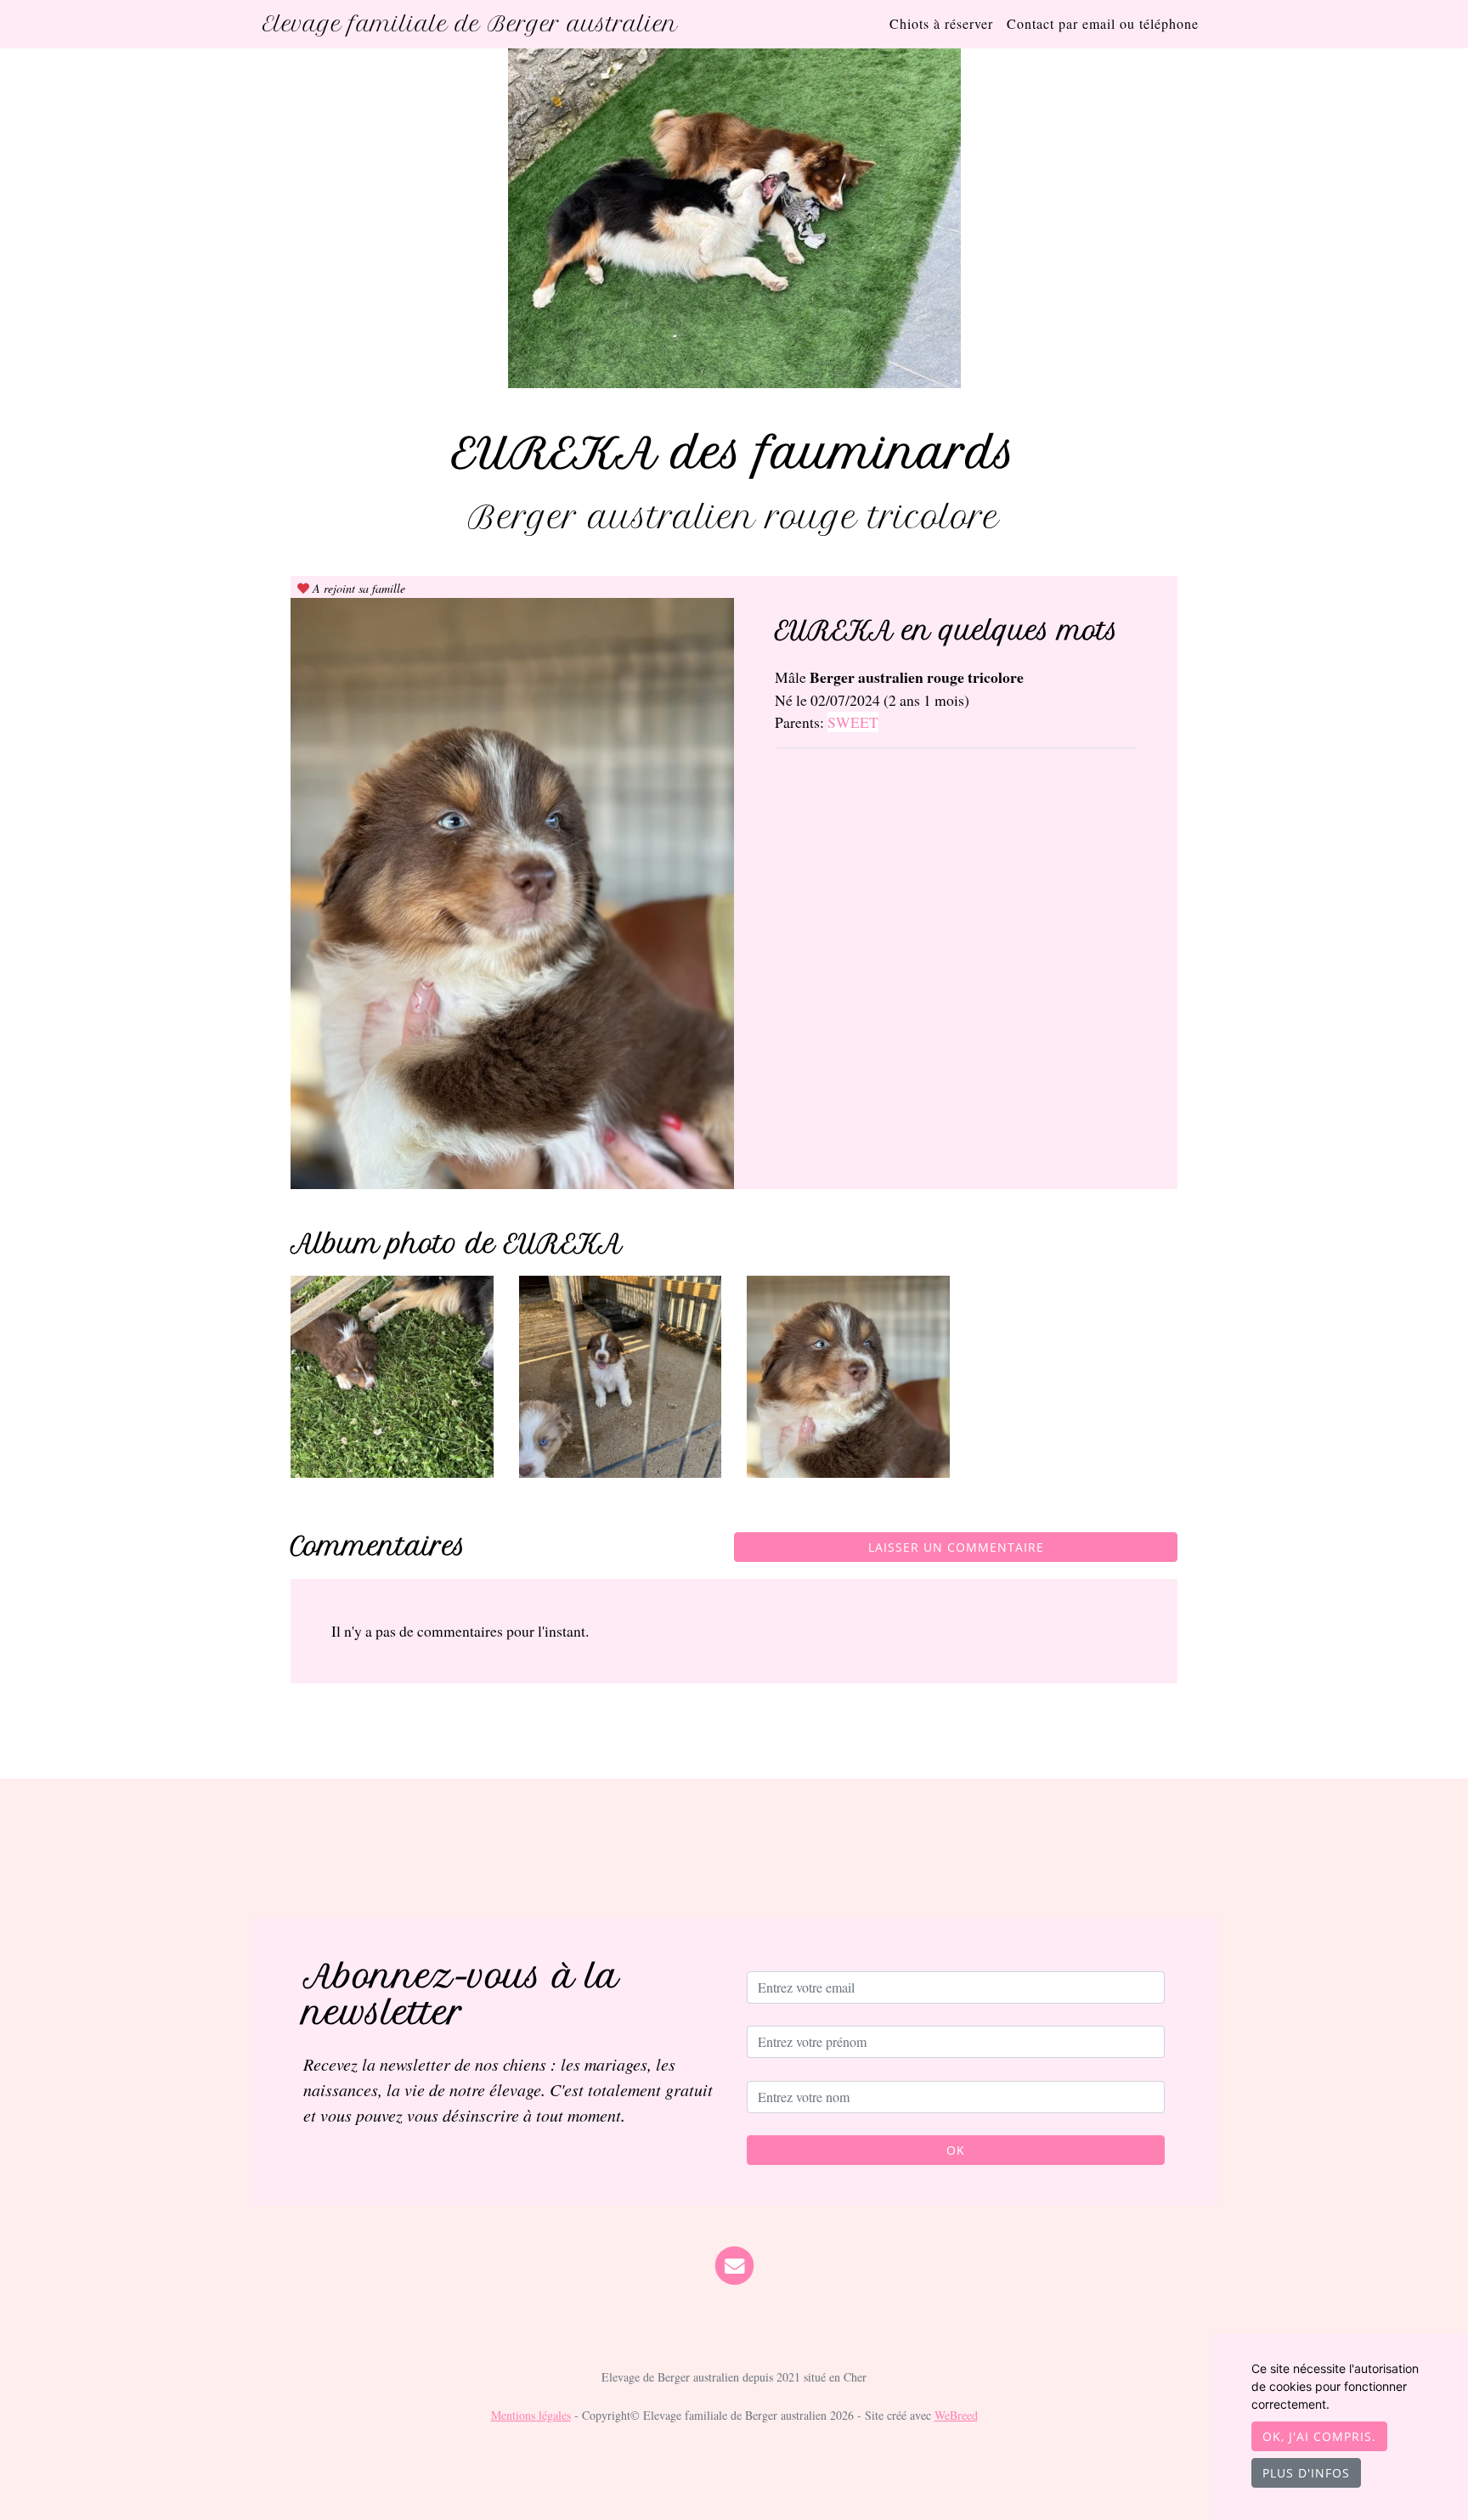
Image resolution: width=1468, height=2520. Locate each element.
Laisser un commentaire (956, 1547)
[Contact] (734, 2263)
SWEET (853, 722)
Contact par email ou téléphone (1103, 23)
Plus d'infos (1306, 2473)
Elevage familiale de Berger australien (470, 24)
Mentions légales (531, 2415)
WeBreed (956, 2415)
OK (956, 2150)
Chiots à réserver (941, 23)
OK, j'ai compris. (1319, 2436)
